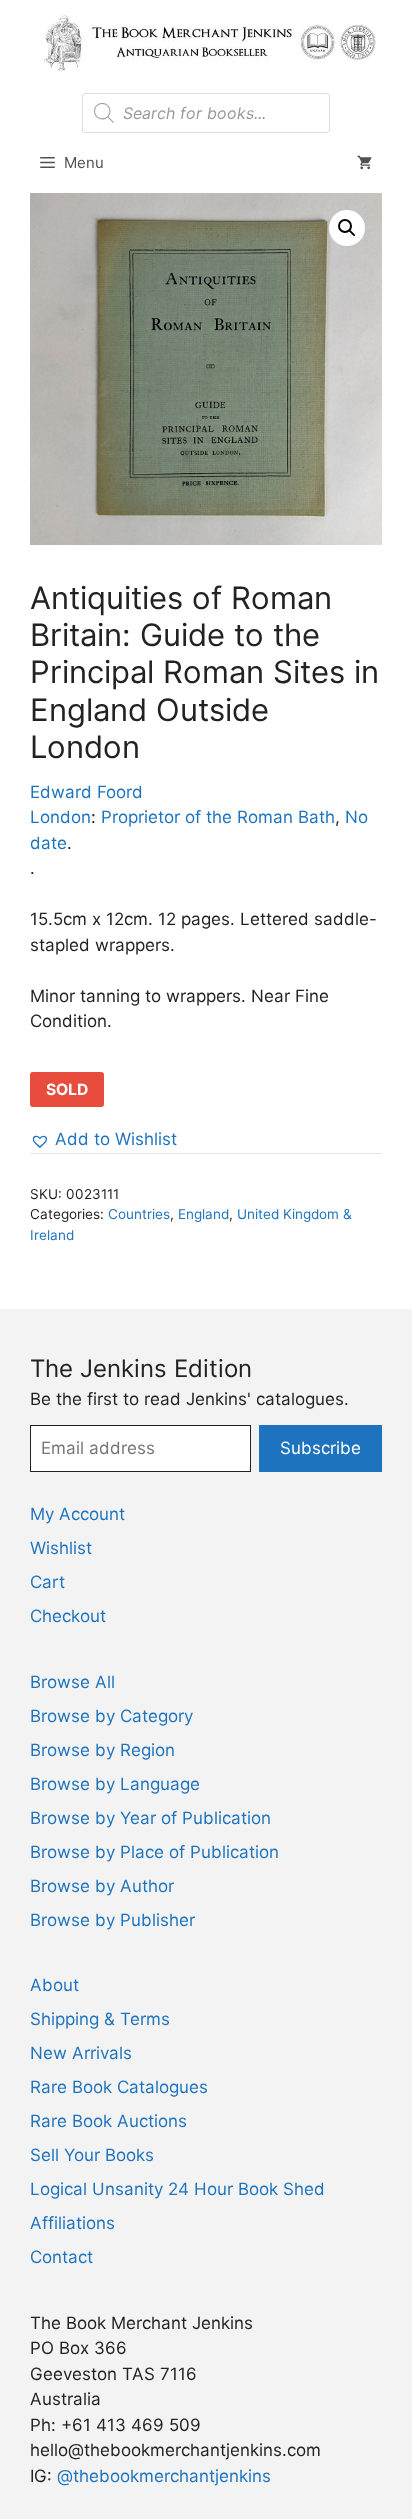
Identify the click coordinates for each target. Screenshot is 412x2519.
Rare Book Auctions (108, 2121)
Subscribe (320, 1448)
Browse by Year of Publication (150, 1818)
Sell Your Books (92, 2155)
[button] (347, 228)
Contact (61, 2257)
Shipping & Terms (100, 2019)
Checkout (68, 1616)
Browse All (72, 1682)
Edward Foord (86, 792)
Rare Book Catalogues (119, 2087)
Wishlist (61, 1548)
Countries (139, 1214)
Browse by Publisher (112, 1920)
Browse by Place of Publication (154, 1852)
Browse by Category (111, 1716)
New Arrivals (81, 2053)
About (54, 1985)
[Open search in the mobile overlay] (205, 113)
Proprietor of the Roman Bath (218, 817)
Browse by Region (102, 1750)
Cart (47, 1582)
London (60, 817)
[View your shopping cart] (364, 163)
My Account (77, 1514)
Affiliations (72, 2223)
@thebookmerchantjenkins (164, 2476)
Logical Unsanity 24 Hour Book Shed (177, 2189)
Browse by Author (102, 1886)
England (203, 1214)
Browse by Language (115, 1784)
